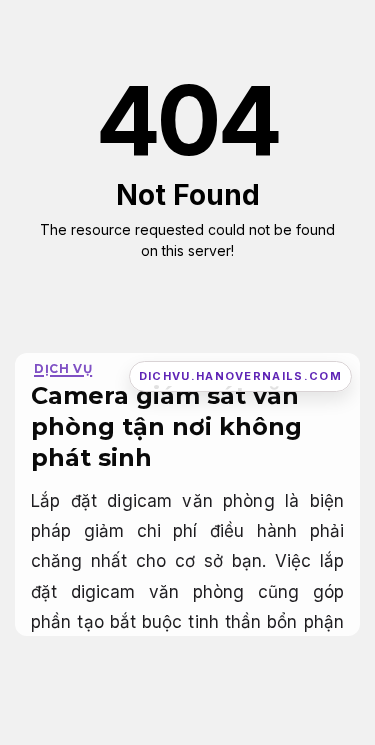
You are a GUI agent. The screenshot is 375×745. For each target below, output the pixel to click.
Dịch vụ (63, 368)
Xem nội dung (181, 283)
